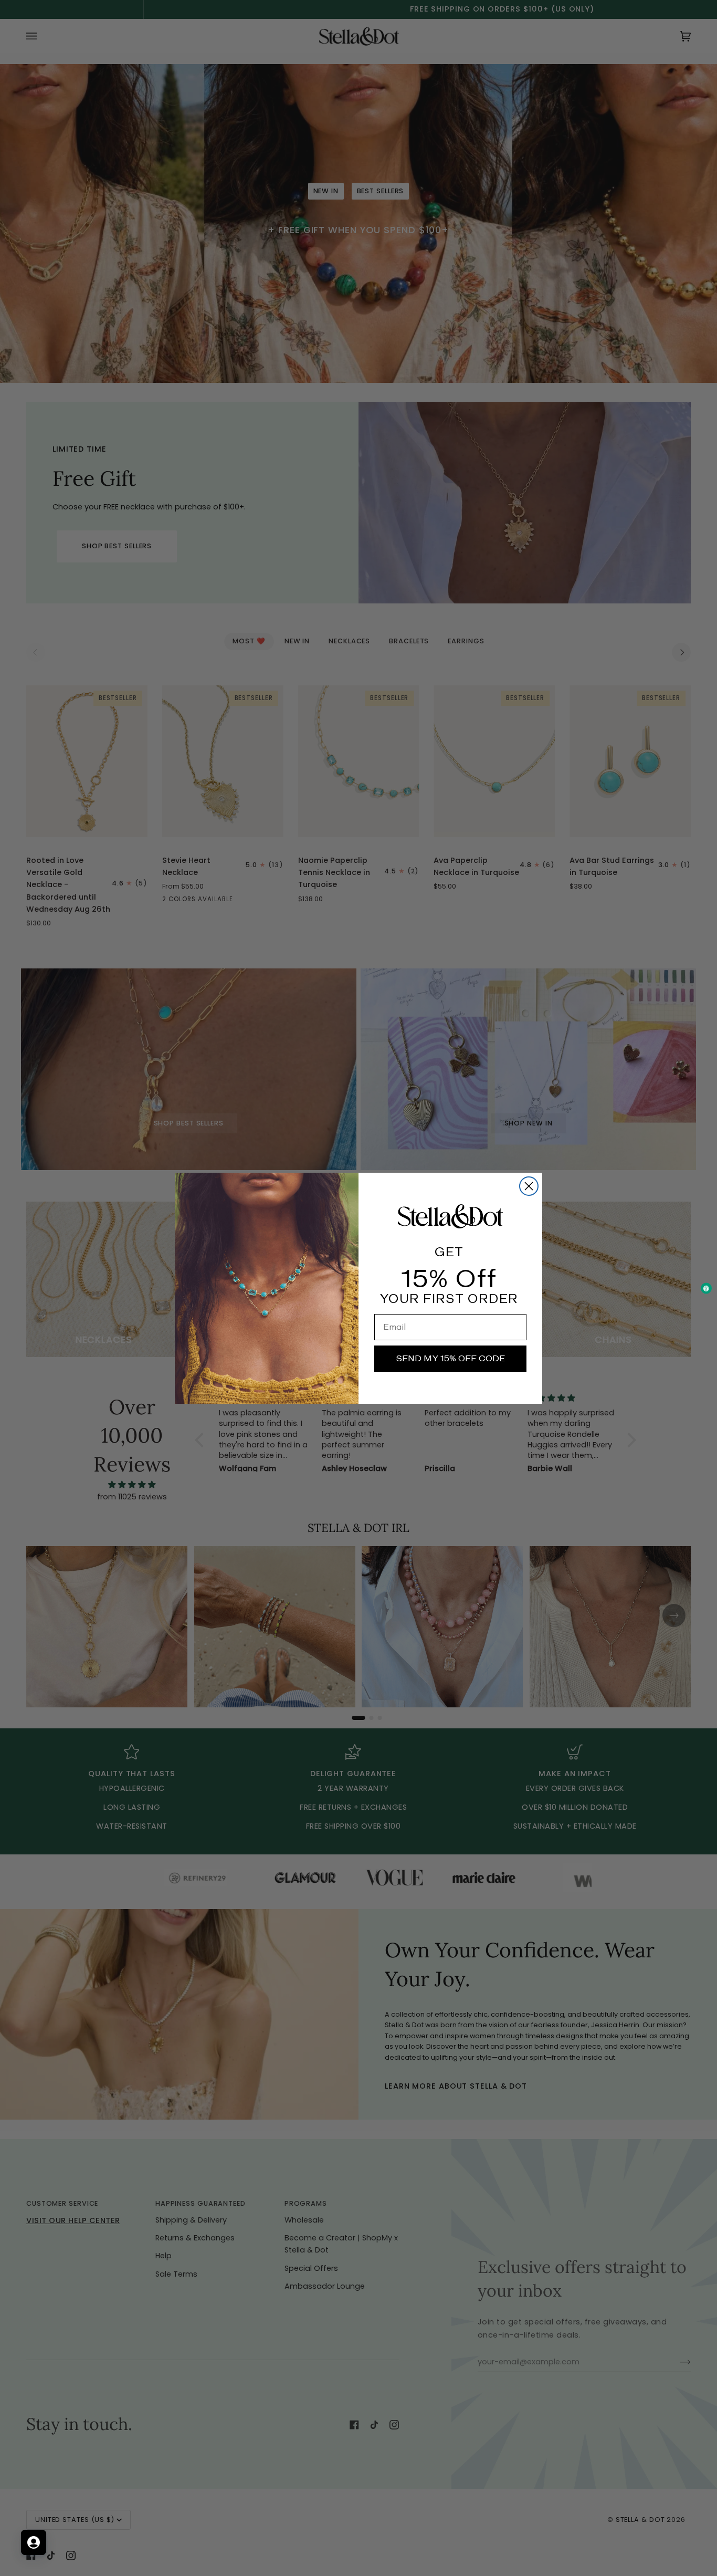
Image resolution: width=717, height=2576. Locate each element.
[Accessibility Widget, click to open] (706, 1288)
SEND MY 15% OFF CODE (450, 1358)
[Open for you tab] (34, 2542)
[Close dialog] (529, 1186)
